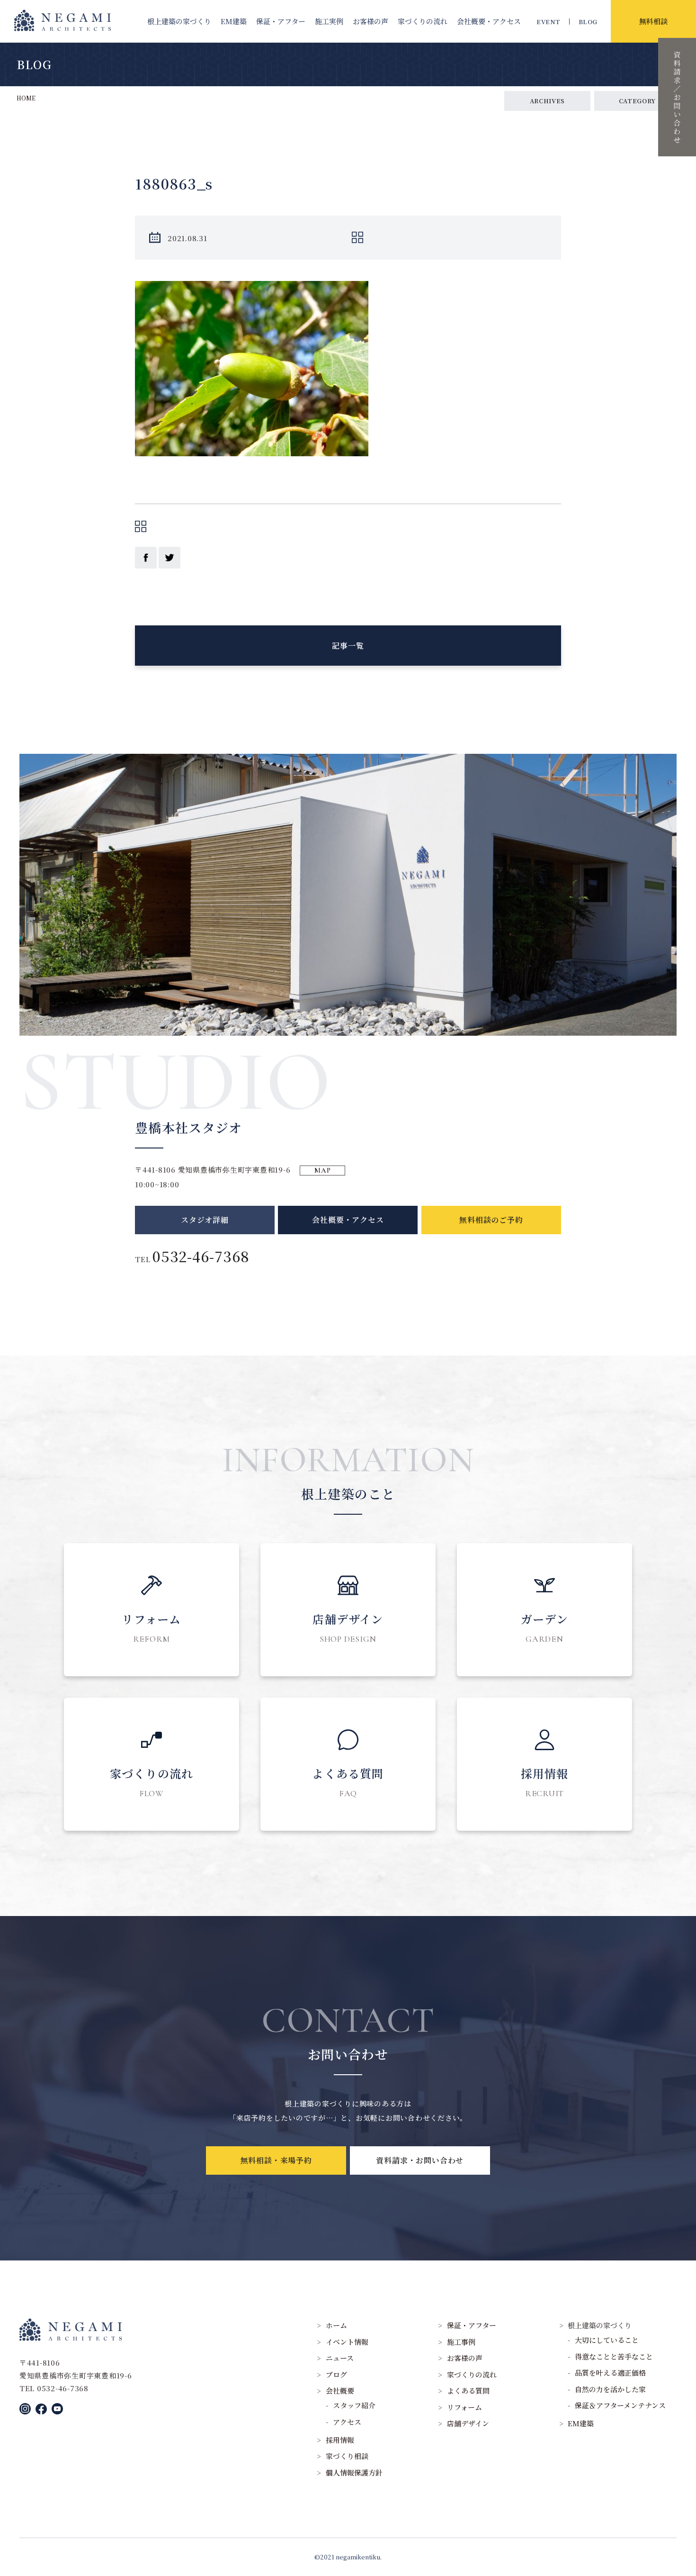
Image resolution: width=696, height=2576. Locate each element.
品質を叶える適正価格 (610, 2373)
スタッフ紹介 (354, 2405)
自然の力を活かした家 (610, 2389)
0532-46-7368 (201, 1256)
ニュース (340, 2358)
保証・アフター (281, 21)
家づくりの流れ (423, 21)
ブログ (336, 2374)
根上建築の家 (179, 21)
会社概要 (489, 21)
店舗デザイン (468, 2423)
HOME (26, 98)
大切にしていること (607, 2340)
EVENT (548, 22)
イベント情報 (347, 2342)
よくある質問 (468, 2391)
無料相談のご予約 (491, 1220)
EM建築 (234, 21)
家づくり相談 (347, 2456)
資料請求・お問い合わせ (420, 2160)
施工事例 (461, 2342)
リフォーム (464, 2407)
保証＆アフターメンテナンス (620, 2405)
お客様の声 (370, 21)
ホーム (336, 2325)
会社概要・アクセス (348, 1220)
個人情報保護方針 (354, 2472)
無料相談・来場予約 (276, 2160)
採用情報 (340, 2440)
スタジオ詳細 (205, 1220)
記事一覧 (348, 646)
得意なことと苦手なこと (614, 2356)
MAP (322, 1170)
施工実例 (329, 21)
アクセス (347, 2422)
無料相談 (653, 21)
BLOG (588, 22)
